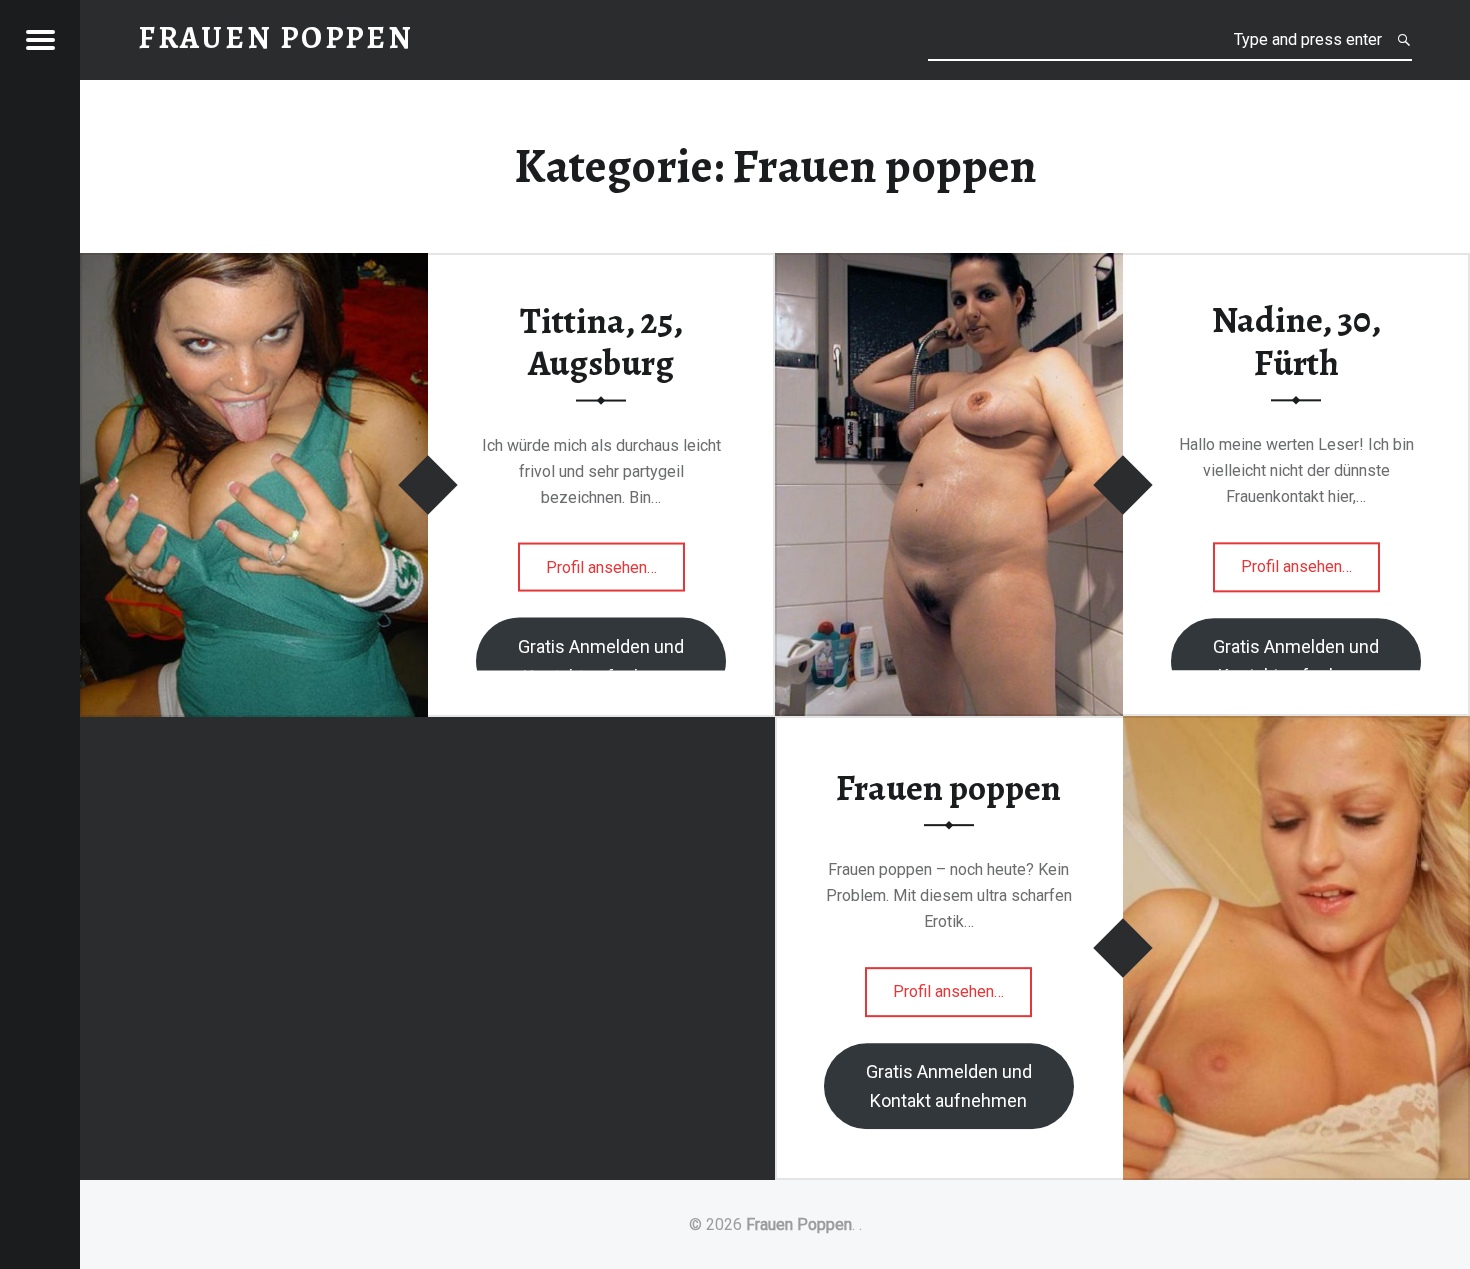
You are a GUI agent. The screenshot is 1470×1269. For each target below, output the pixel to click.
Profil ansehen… (615, 574)
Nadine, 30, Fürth (1296, 341)
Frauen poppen (948, 788)
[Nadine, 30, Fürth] (949, 265)
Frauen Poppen (799, 1224)
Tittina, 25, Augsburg (601, 341)
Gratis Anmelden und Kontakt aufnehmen (601, 661)
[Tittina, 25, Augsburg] (254, 265)
